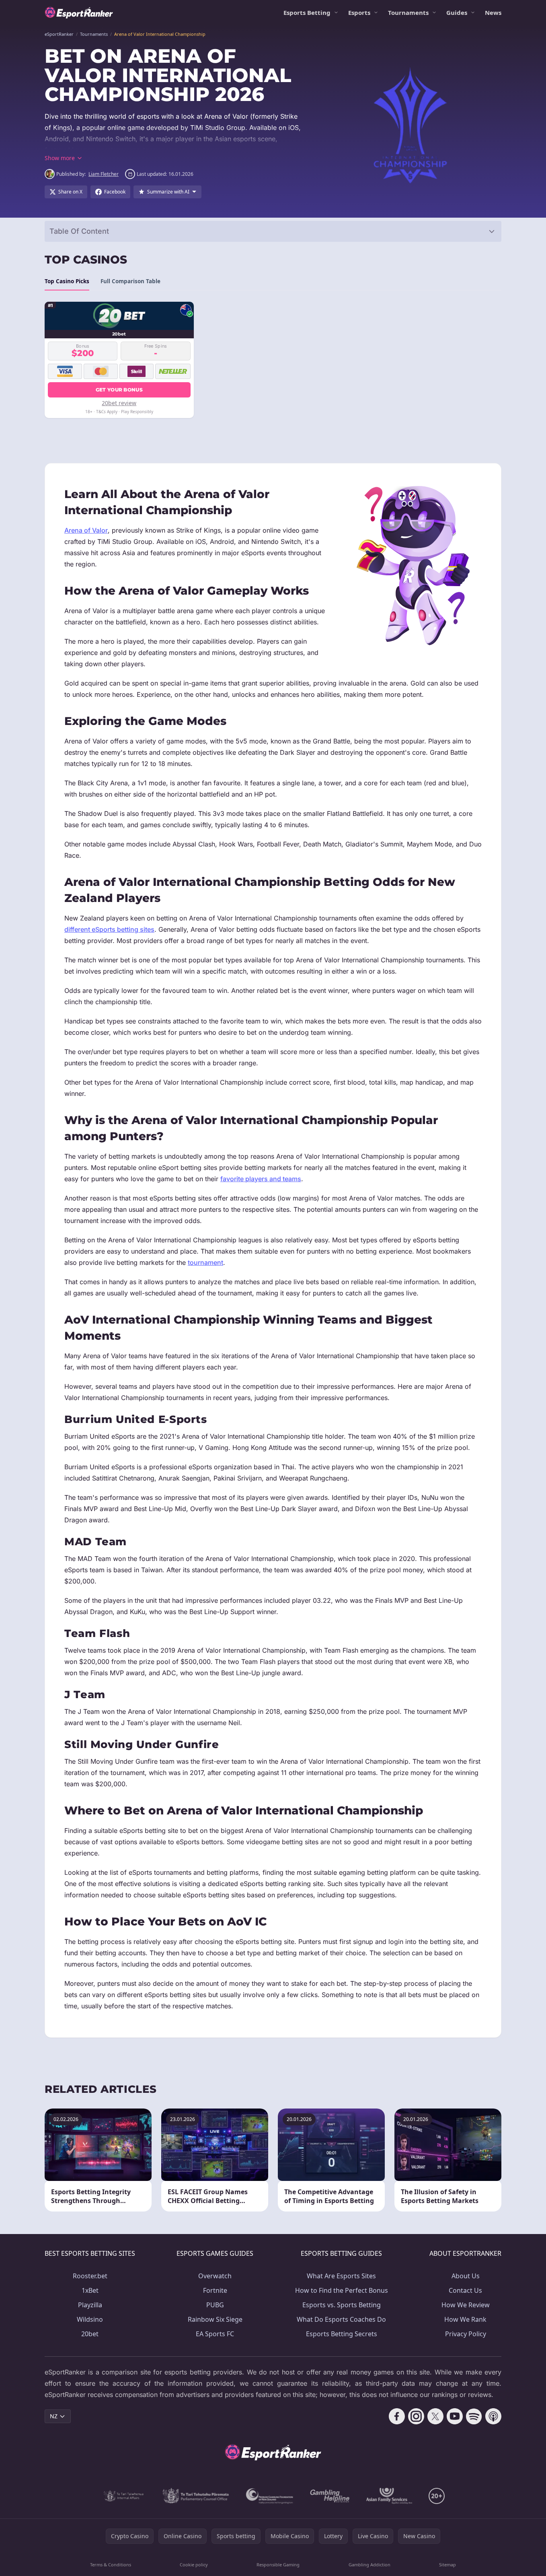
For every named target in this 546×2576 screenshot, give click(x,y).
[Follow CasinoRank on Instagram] (416, 2416)
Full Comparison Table (130, 281)
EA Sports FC (215, 2334)
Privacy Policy (466, 2334)
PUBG (215, 2305)
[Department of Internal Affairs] (124, 2496)
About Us (466, 2276)
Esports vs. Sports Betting (342, 2305)
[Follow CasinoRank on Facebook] (397, 2416)
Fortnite (215, 2290)
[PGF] (270, 2496)
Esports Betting (307, 12)
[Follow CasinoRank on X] (435, 2416)
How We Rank (465, 2319)
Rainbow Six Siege (215, 2319)
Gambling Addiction (369, 2565)
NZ (54, 2416)
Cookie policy (194, 2565)
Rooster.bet (90, 2276)
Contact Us (465, 2290)
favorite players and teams (261, 1179)
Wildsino (90, 2319)
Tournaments (408, 12)
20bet (90, 2334)
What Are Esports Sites (341, 2276)
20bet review (119, 403)
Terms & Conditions (111, 2565)
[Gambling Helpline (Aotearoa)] (330, 2496)
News (493, 12)
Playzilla (90, 2305)
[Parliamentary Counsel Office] (196, 2496)
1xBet (90, 2290)
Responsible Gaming (278, 2565)
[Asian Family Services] (389, 2496)
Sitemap (447, 2565)
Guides (457, 12)
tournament (205, 1262)
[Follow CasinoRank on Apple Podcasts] (493, 2416)
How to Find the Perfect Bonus (342, 2290)
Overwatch (215, 2276)
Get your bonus (119, 390)
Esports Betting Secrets (342, 2334)
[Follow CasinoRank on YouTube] (455, 2416)
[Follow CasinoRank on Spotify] (474, 2416)
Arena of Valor (86, 530)
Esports (359, 12)
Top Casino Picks (67, 281)
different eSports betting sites (109, 929)
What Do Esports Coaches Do (341, 2319)
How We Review (466, 2305)
